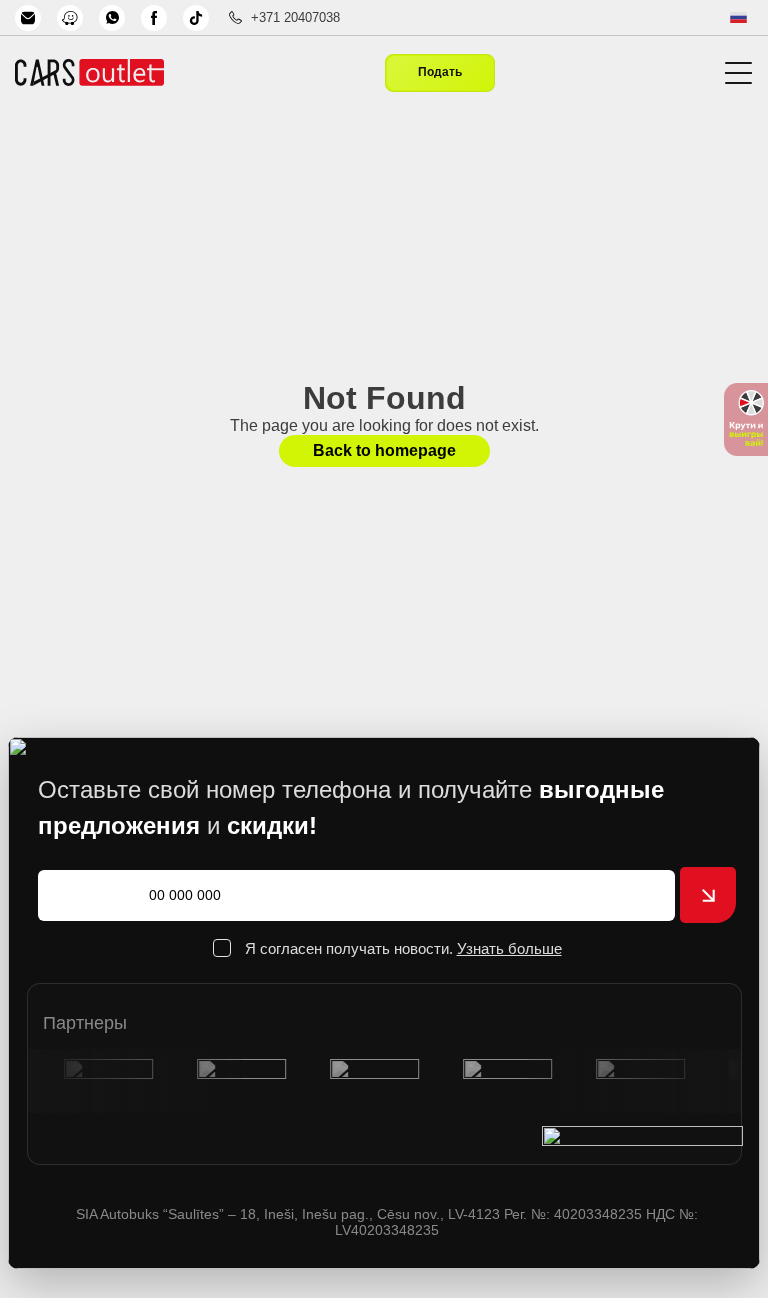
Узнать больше (509, 948)
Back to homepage (384, 450)
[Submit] (708, 895)
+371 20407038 (295, 17)
